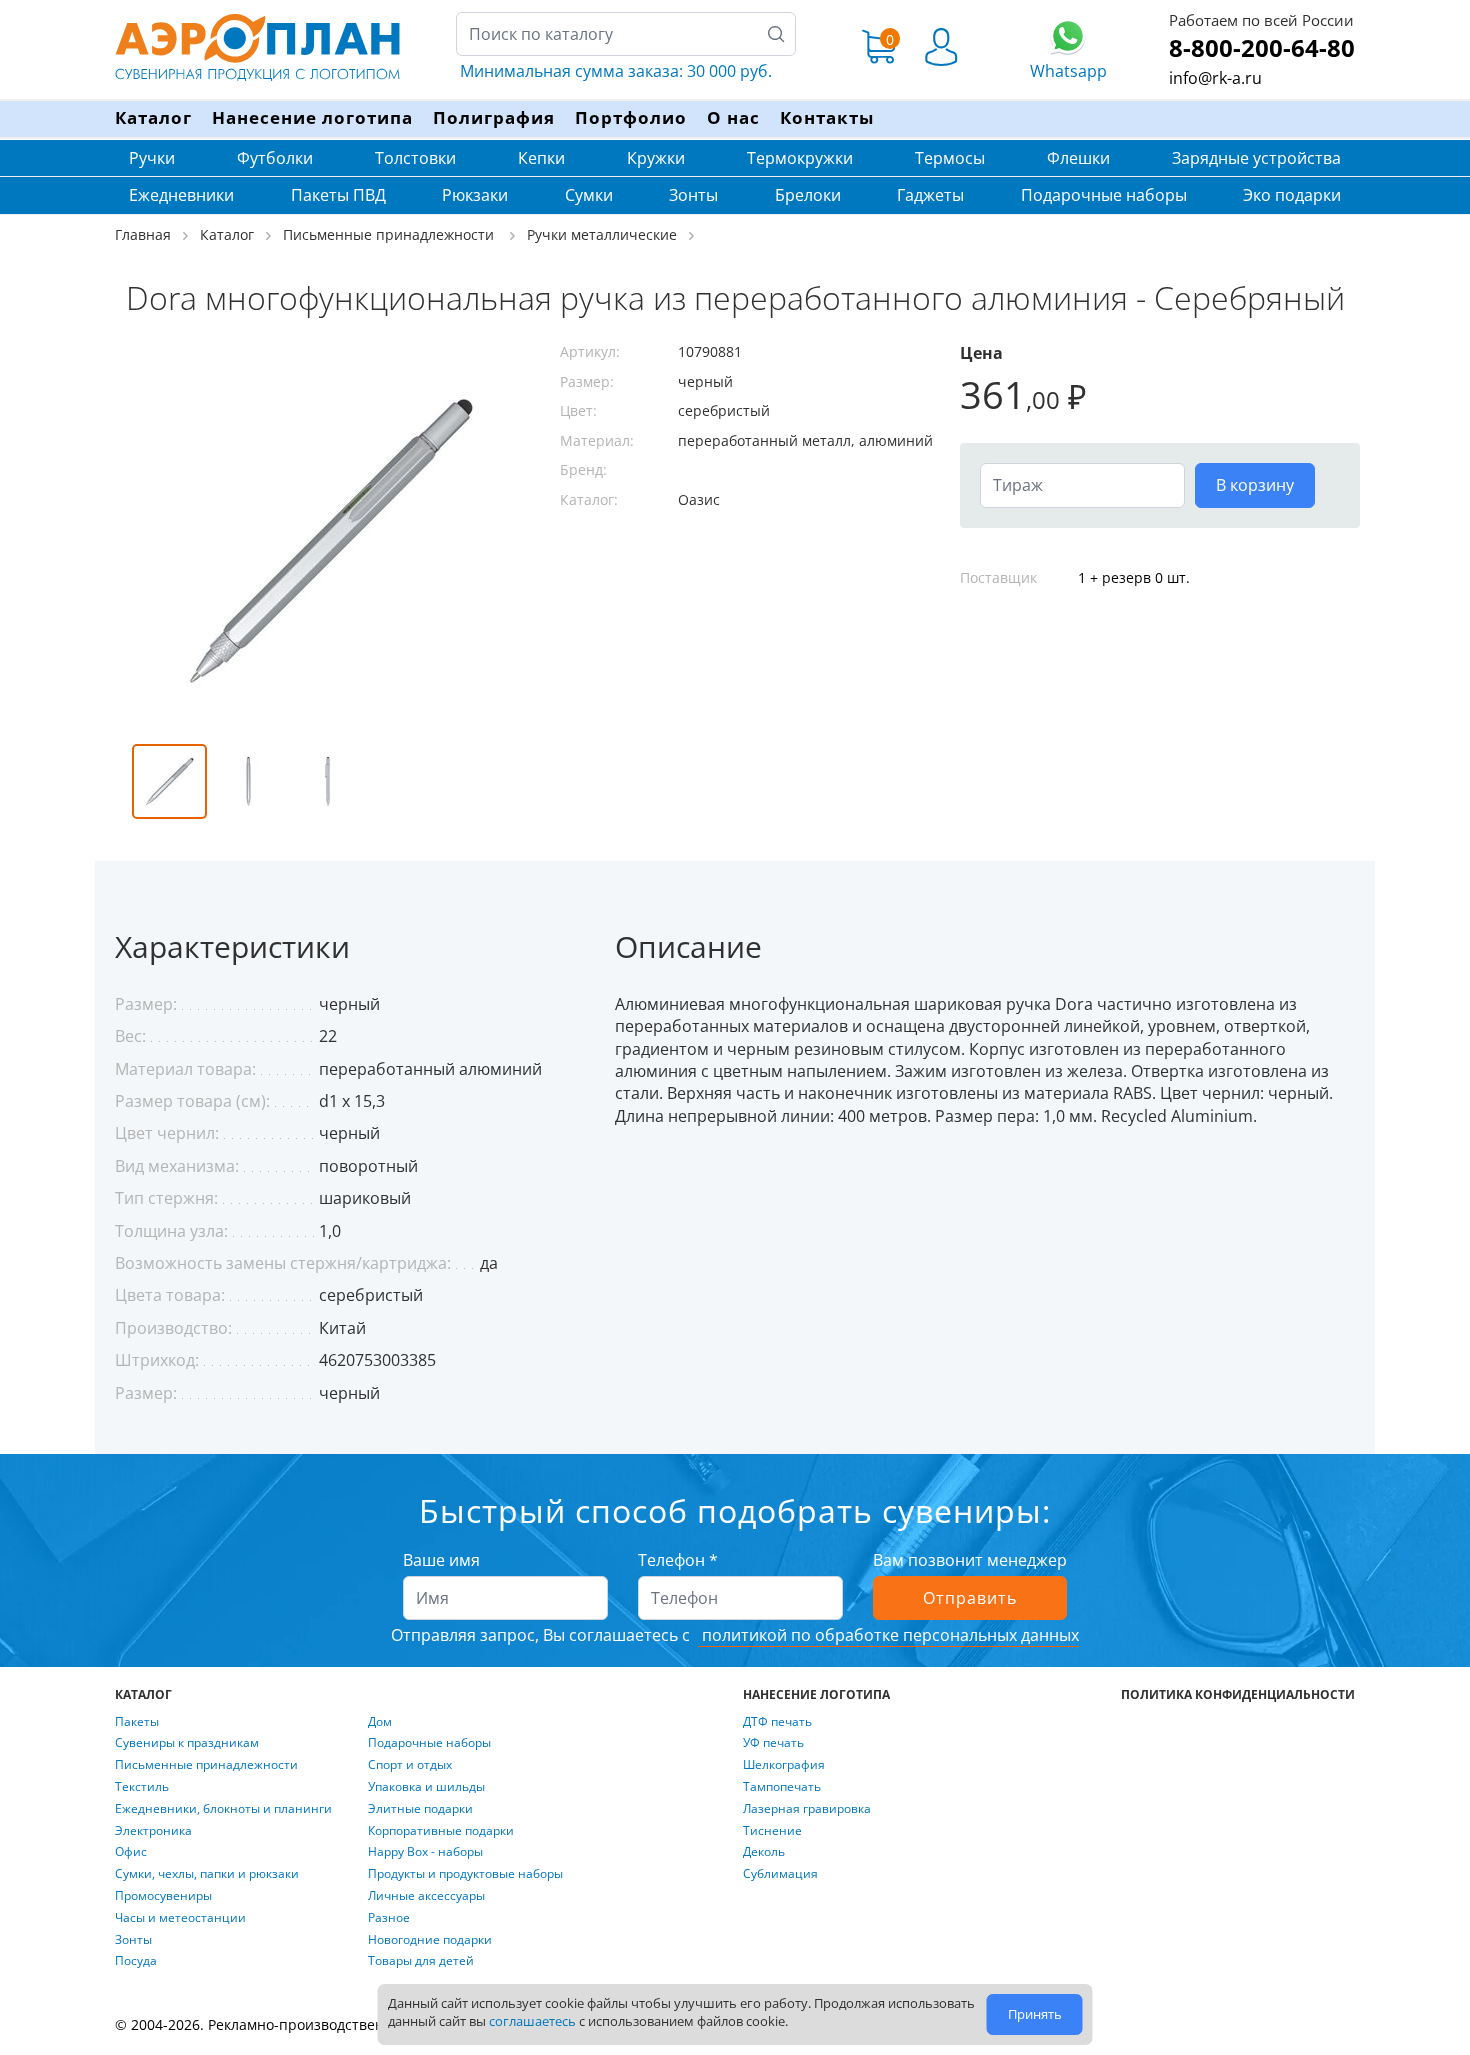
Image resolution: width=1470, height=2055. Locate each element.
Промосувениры (163, 1896)
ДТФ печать (777, 1722)
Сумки (589, 195)
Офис (131, 1852)
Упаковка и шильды (426, 1787)
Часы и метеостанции (180, 1918)
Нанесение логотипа (312, 117)
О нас (733, 117)
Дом (380, 1722)
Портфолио (631, 117)
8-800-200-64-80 (1262, 47)
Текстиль (142, 1787)
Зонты (693, 195)
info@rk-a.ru (1215, 78)
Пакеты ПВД (338, 195)
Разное (389, 1918)
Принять (1035, 2014)
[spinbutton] (1082, 485)
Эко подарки (1292, 195)
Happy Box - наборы (425, 1852)
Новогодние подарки (430, 1940)
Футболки (275, 158)
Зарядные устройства (1256, 158)
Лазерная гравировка (807, 1809)
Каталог (153, 117)
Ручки (152, 158)
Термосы (950, 158)
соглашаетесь (532, 2021)
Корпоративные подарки (441, 1831)
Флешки (1078, 158)
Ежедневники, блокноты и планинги (223, 1809)
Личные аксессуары (426, 1896)
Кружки (656, 158)
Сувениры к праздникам (187, 1743)
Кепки (541, 158)
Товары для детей (421, 1961)
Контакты (827, 117)
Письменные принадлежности (206, 1765)
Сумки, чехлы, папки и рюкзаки (207, 1874)
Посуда (136, 1961)
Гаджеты (930, 195)
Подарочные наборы (1104, 195)
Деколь (764, 1852)
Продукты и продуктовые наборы (465, 1874)
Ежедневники (181, 195)
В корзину (1255, 485)
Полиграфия (494, 117)
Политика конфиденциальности (1238, 1695)
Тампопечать (782, 1787)
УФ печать (773, 1743)
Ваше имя (441, 1560)
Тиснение (772, 1831)
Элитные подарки (420, 1809)
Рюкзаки (475, 195)
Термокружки (800, 158)
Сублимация (780, 1874)
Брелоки (808, 195)
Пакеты (137, 1722)
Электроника (153, 1831)
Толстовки (415, 158)
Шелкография (784, 1765)
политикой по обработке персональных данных (888, 1635)
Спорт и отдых (410, 1765)
